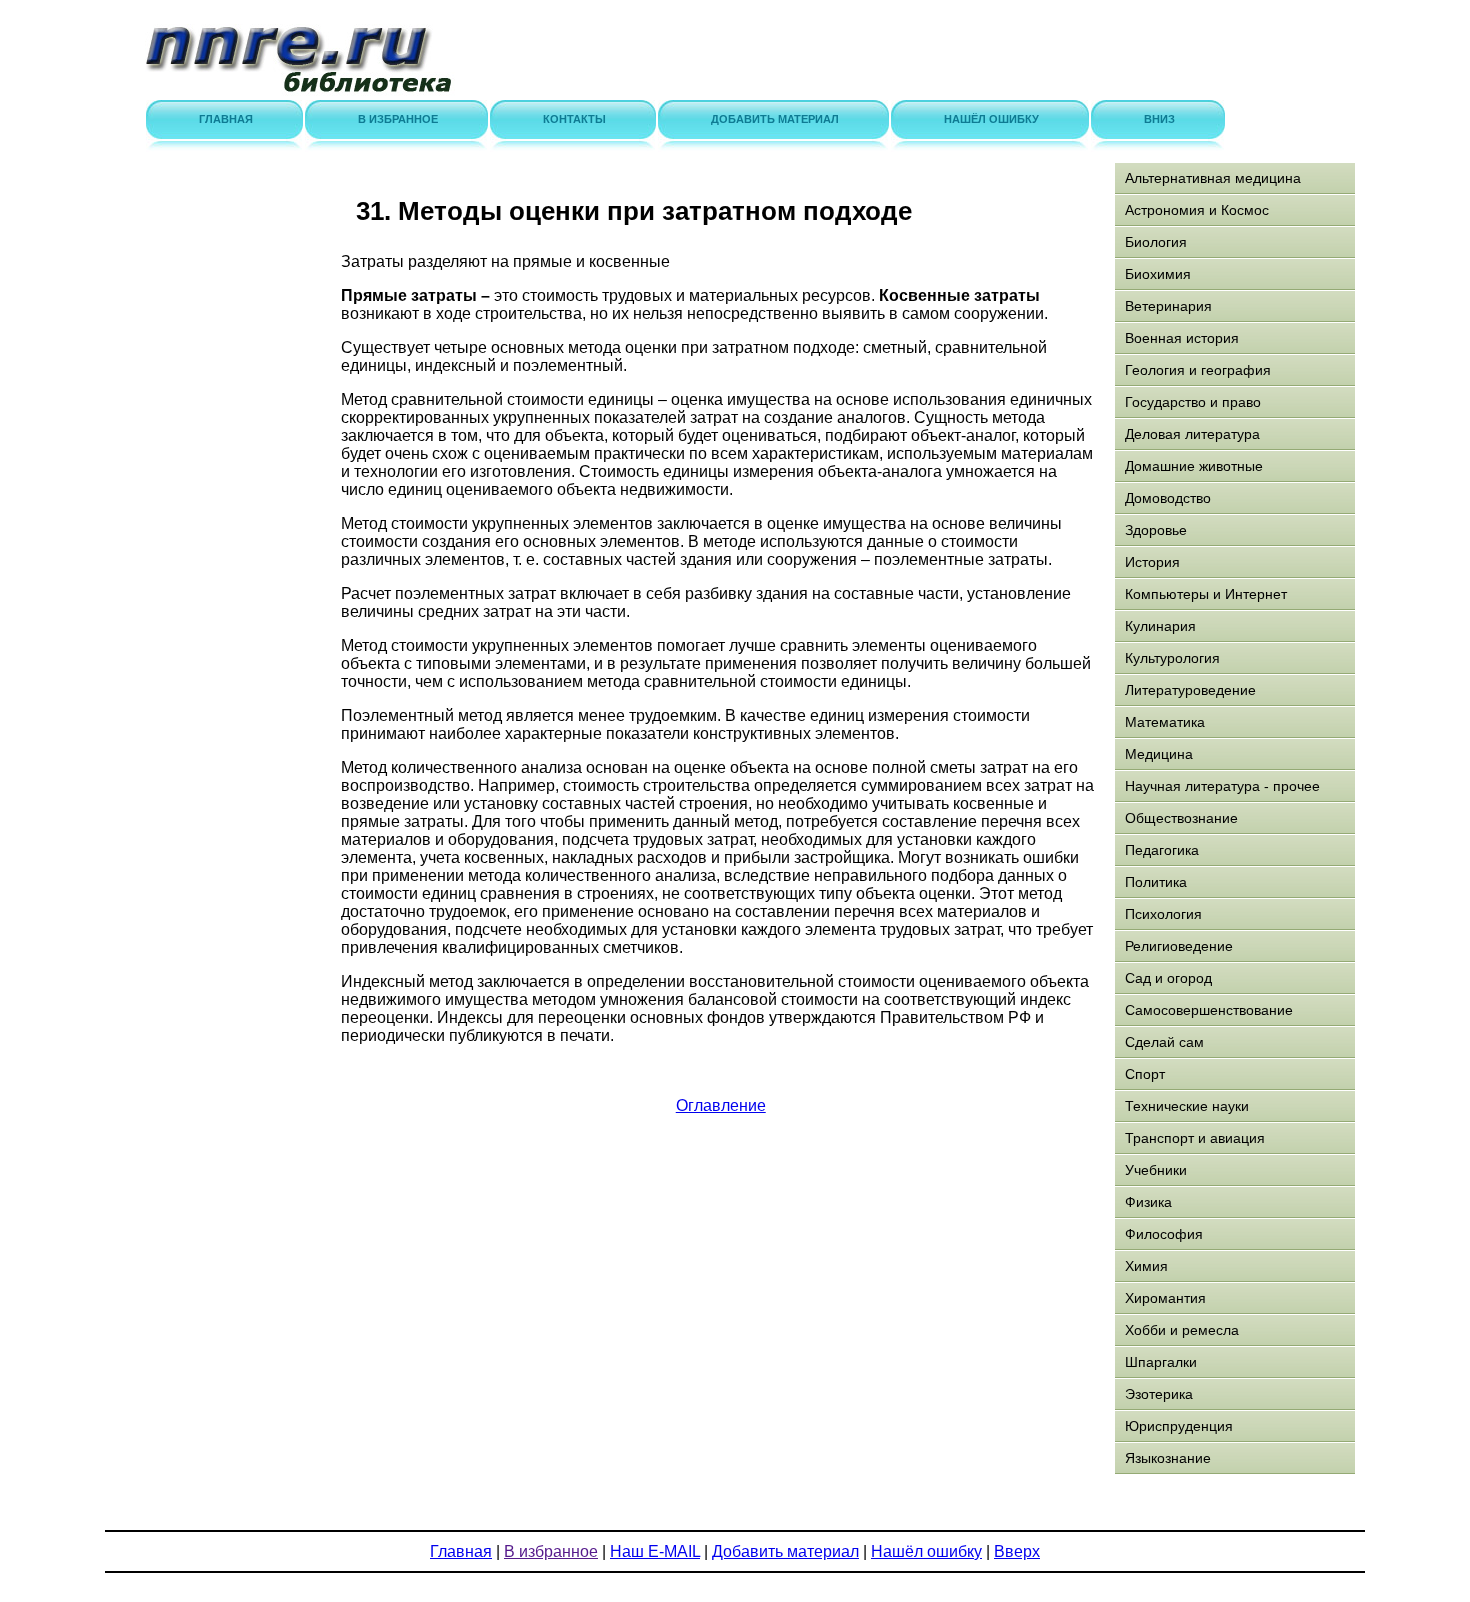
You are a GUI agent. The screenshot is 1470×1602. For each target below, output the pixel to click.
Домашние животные (1194, 466)
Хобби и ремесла (1182, 1330)
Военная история (1182, 338)
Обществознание (1181, 818)
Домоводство (1168, 498)
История (1152, 562)
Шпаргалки (1161, 1362)
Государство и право (1193, 402)
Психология (1163, 914)
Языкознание (1168, 1458)
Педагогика (1162, 850)
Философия (1164, 1234)
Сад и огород (1168, 978)
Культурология (1172, 658)
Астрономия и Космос (1197, 210)
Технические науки (1187, 1106)
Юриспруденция (1179, 1426)
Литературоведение (1190, 690)
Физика (1148, 1202)
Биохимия (1158, 274)
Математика (1165, 722)
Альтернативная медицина (1213, 178)
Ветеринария (1168, 306)
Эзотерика (1159, 1394)
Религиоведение (1179, 946)
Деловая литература (1192, 434)
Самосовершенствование (1209, 1010)
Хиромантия (1165, 1298)
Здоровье (1156, 530)
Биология (1156, 242)
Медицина (1159, 754)
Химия (1146, 1266)
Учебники (1156, 1170)
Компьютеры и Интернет (1206, 594)
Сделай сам (1164, 1042)
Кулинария (1160, 626)
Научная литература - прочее (1222, 786)
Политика (1156, 882)
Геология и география (1198, 370)
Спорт (1145, 1074)
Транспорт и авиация (1195, 1138)
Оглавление (721, 1105)
